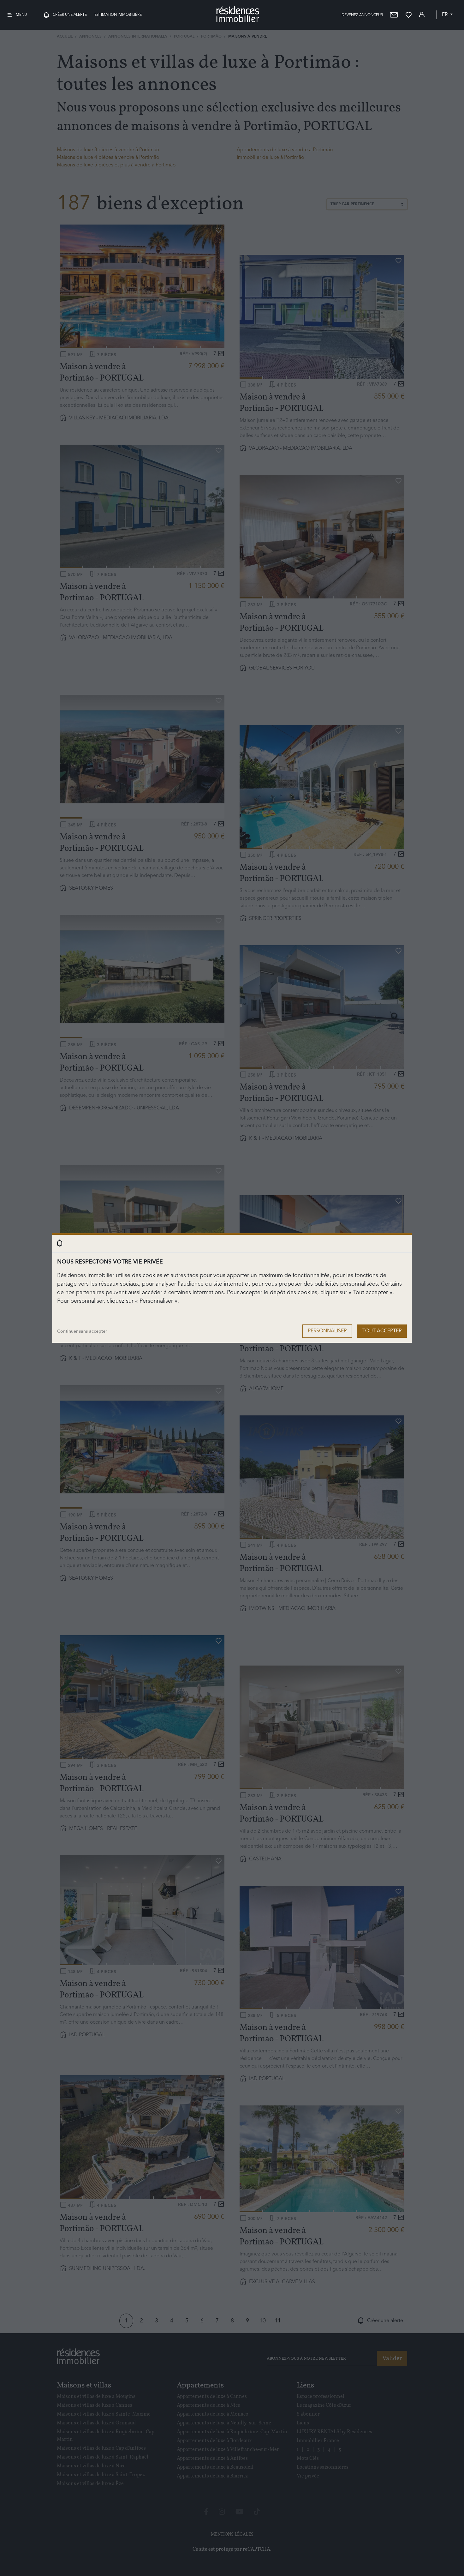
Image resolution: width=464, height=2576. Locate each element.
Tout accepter (382, 1331)
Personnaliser (327, 1331)
